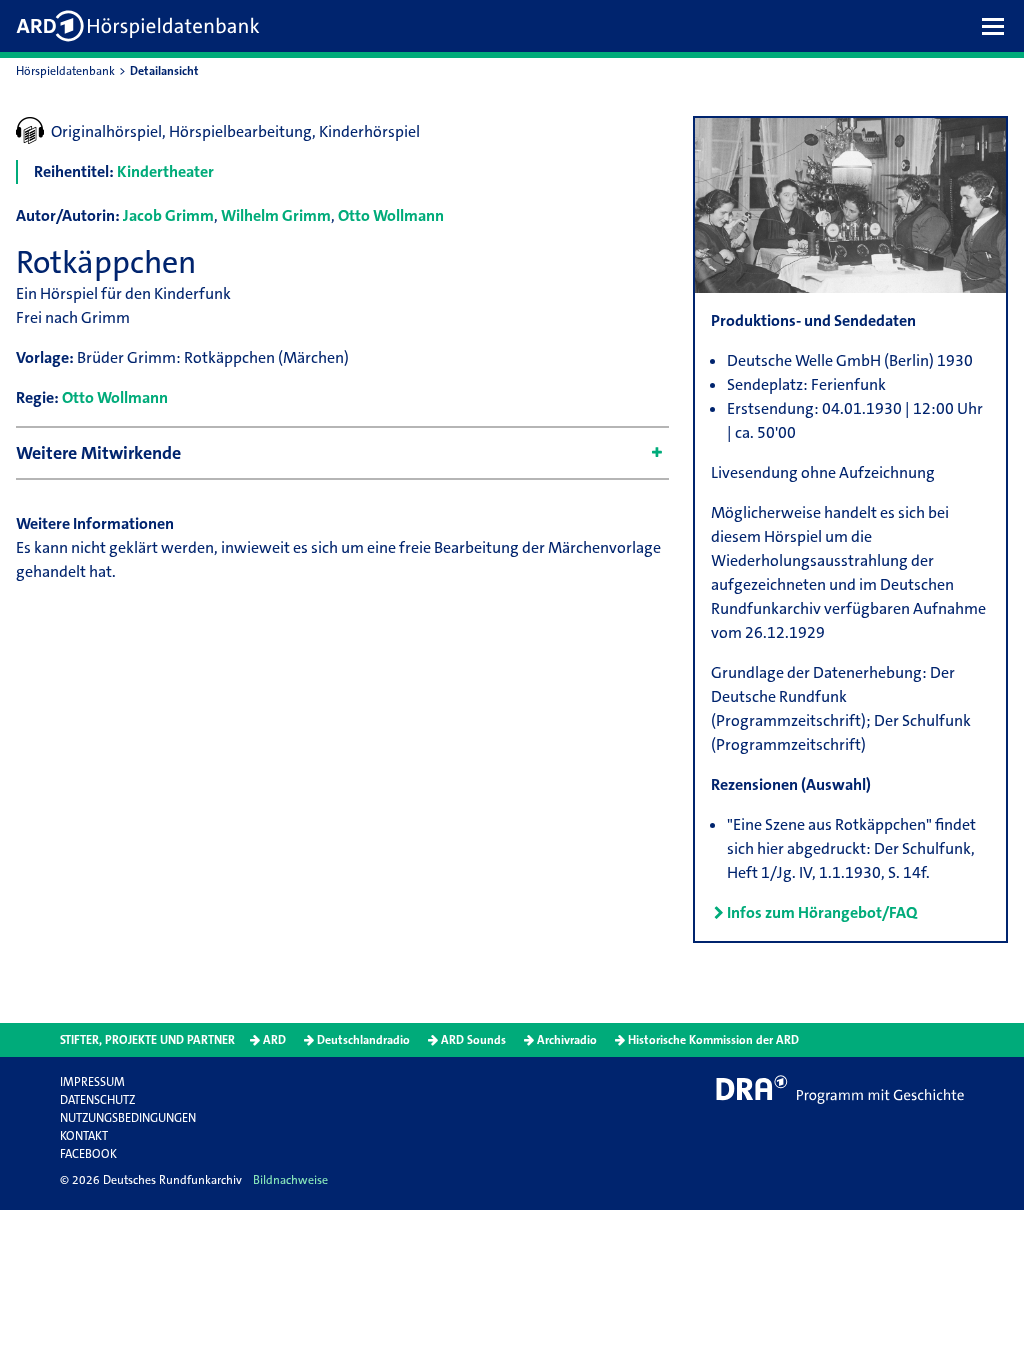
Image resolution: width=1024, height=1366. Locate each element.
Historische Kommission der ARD (713, 1040)
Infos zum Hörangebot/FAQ (822, 912)
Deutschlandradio (363, 1040)
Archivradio (567, 1040)
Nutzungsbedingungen (128, 1118)
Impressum (92, 1082)
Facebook (88, 1154)
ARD (274, 1040)
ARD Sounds (473, 1040)
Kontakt (84, 1136)
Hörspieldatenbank (65, 71)
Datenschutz (97, 1100)
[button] (998, 26)
